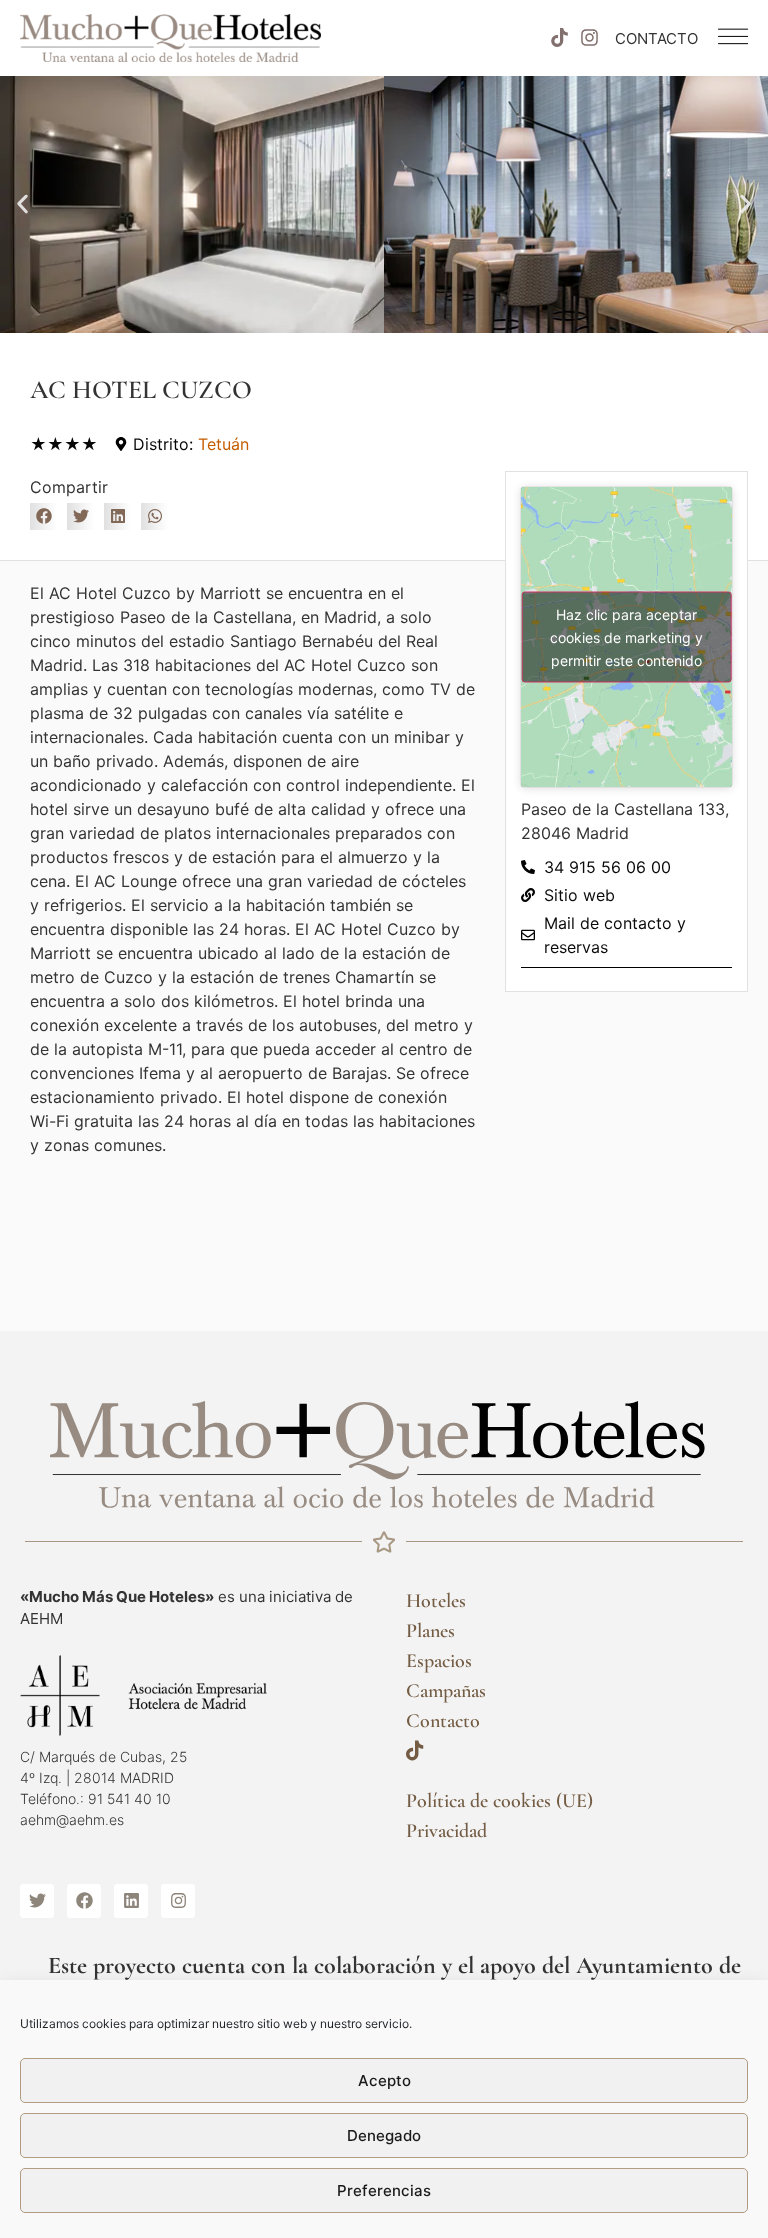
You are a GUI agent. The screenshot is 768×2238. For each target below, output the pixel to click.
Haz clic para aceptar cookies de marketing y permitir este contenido (626, 636)
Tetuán (223, 444)
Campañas (446, 1691)
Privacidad (446, 1831)
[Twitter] (37, 1901)
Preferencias (384, 2190)
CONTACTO (656, 38)
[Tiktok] (559, 38)
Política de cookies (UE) (499, 1801)
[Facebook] (84, 1901)
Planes (430, 1631)
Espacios (439, 1661)
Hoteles (436, 1601)
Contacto (443, 1721)
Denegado (384, 2135)
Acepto (384, 2080)
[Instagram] (590, 38)
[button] (22, 204)
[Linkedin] (131, 1901)
